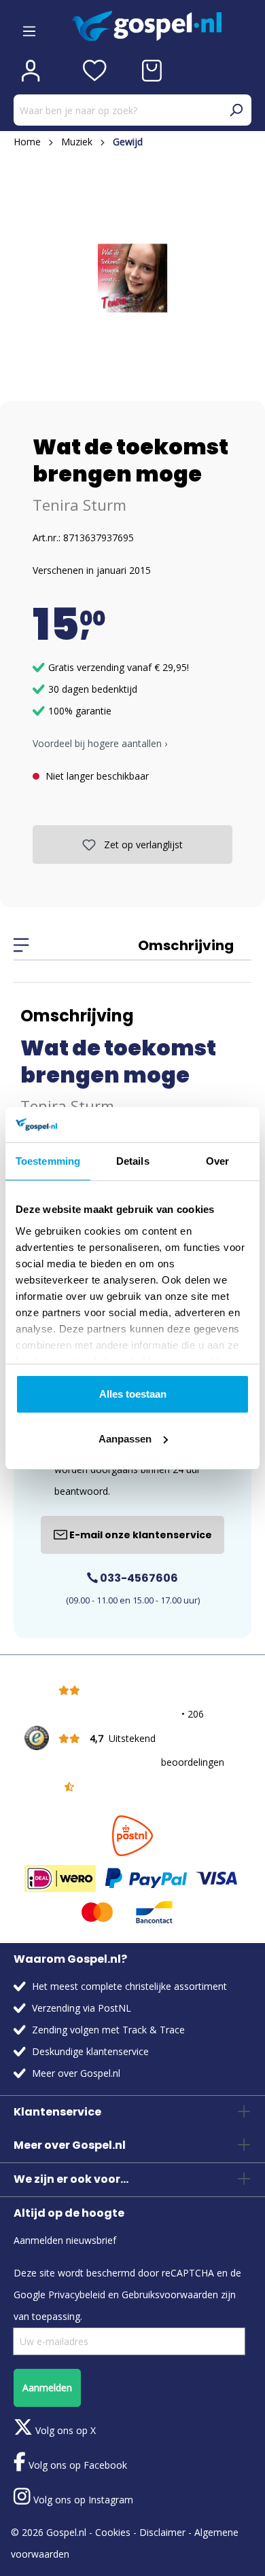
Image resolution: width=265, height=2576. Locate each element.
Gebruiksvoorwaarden (170, 2294)
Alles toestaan (133, 1394)
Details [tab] (133, 1161)
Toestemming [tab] (48, 1161)
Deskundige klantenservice (90, 2051)
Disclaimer (162, 2532)
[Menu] (29, 26)
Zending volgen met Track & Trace (108, 2030)
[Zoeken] (236, 110)
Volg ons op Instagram (82, 2500)
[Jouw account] (31, 71)
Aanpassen (125, 1439)
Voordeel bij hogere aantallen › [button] (100, 743)
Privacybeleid (77, 2294)
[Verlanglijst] (95, 71)
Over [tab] (217, 1161)
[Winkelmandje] (152, 71)
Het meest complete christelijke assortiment (129, 1986)
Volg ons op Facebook (76, 2465)
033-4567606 (138, 1578)
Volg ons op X (64, 2430)
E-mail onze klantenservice (140, 1535)
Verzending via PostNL (82, 2008)
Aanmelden (47, 2388)
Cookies (113, 2532)
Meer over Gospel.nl (76, 2073)
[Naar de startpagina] (162, 26)
